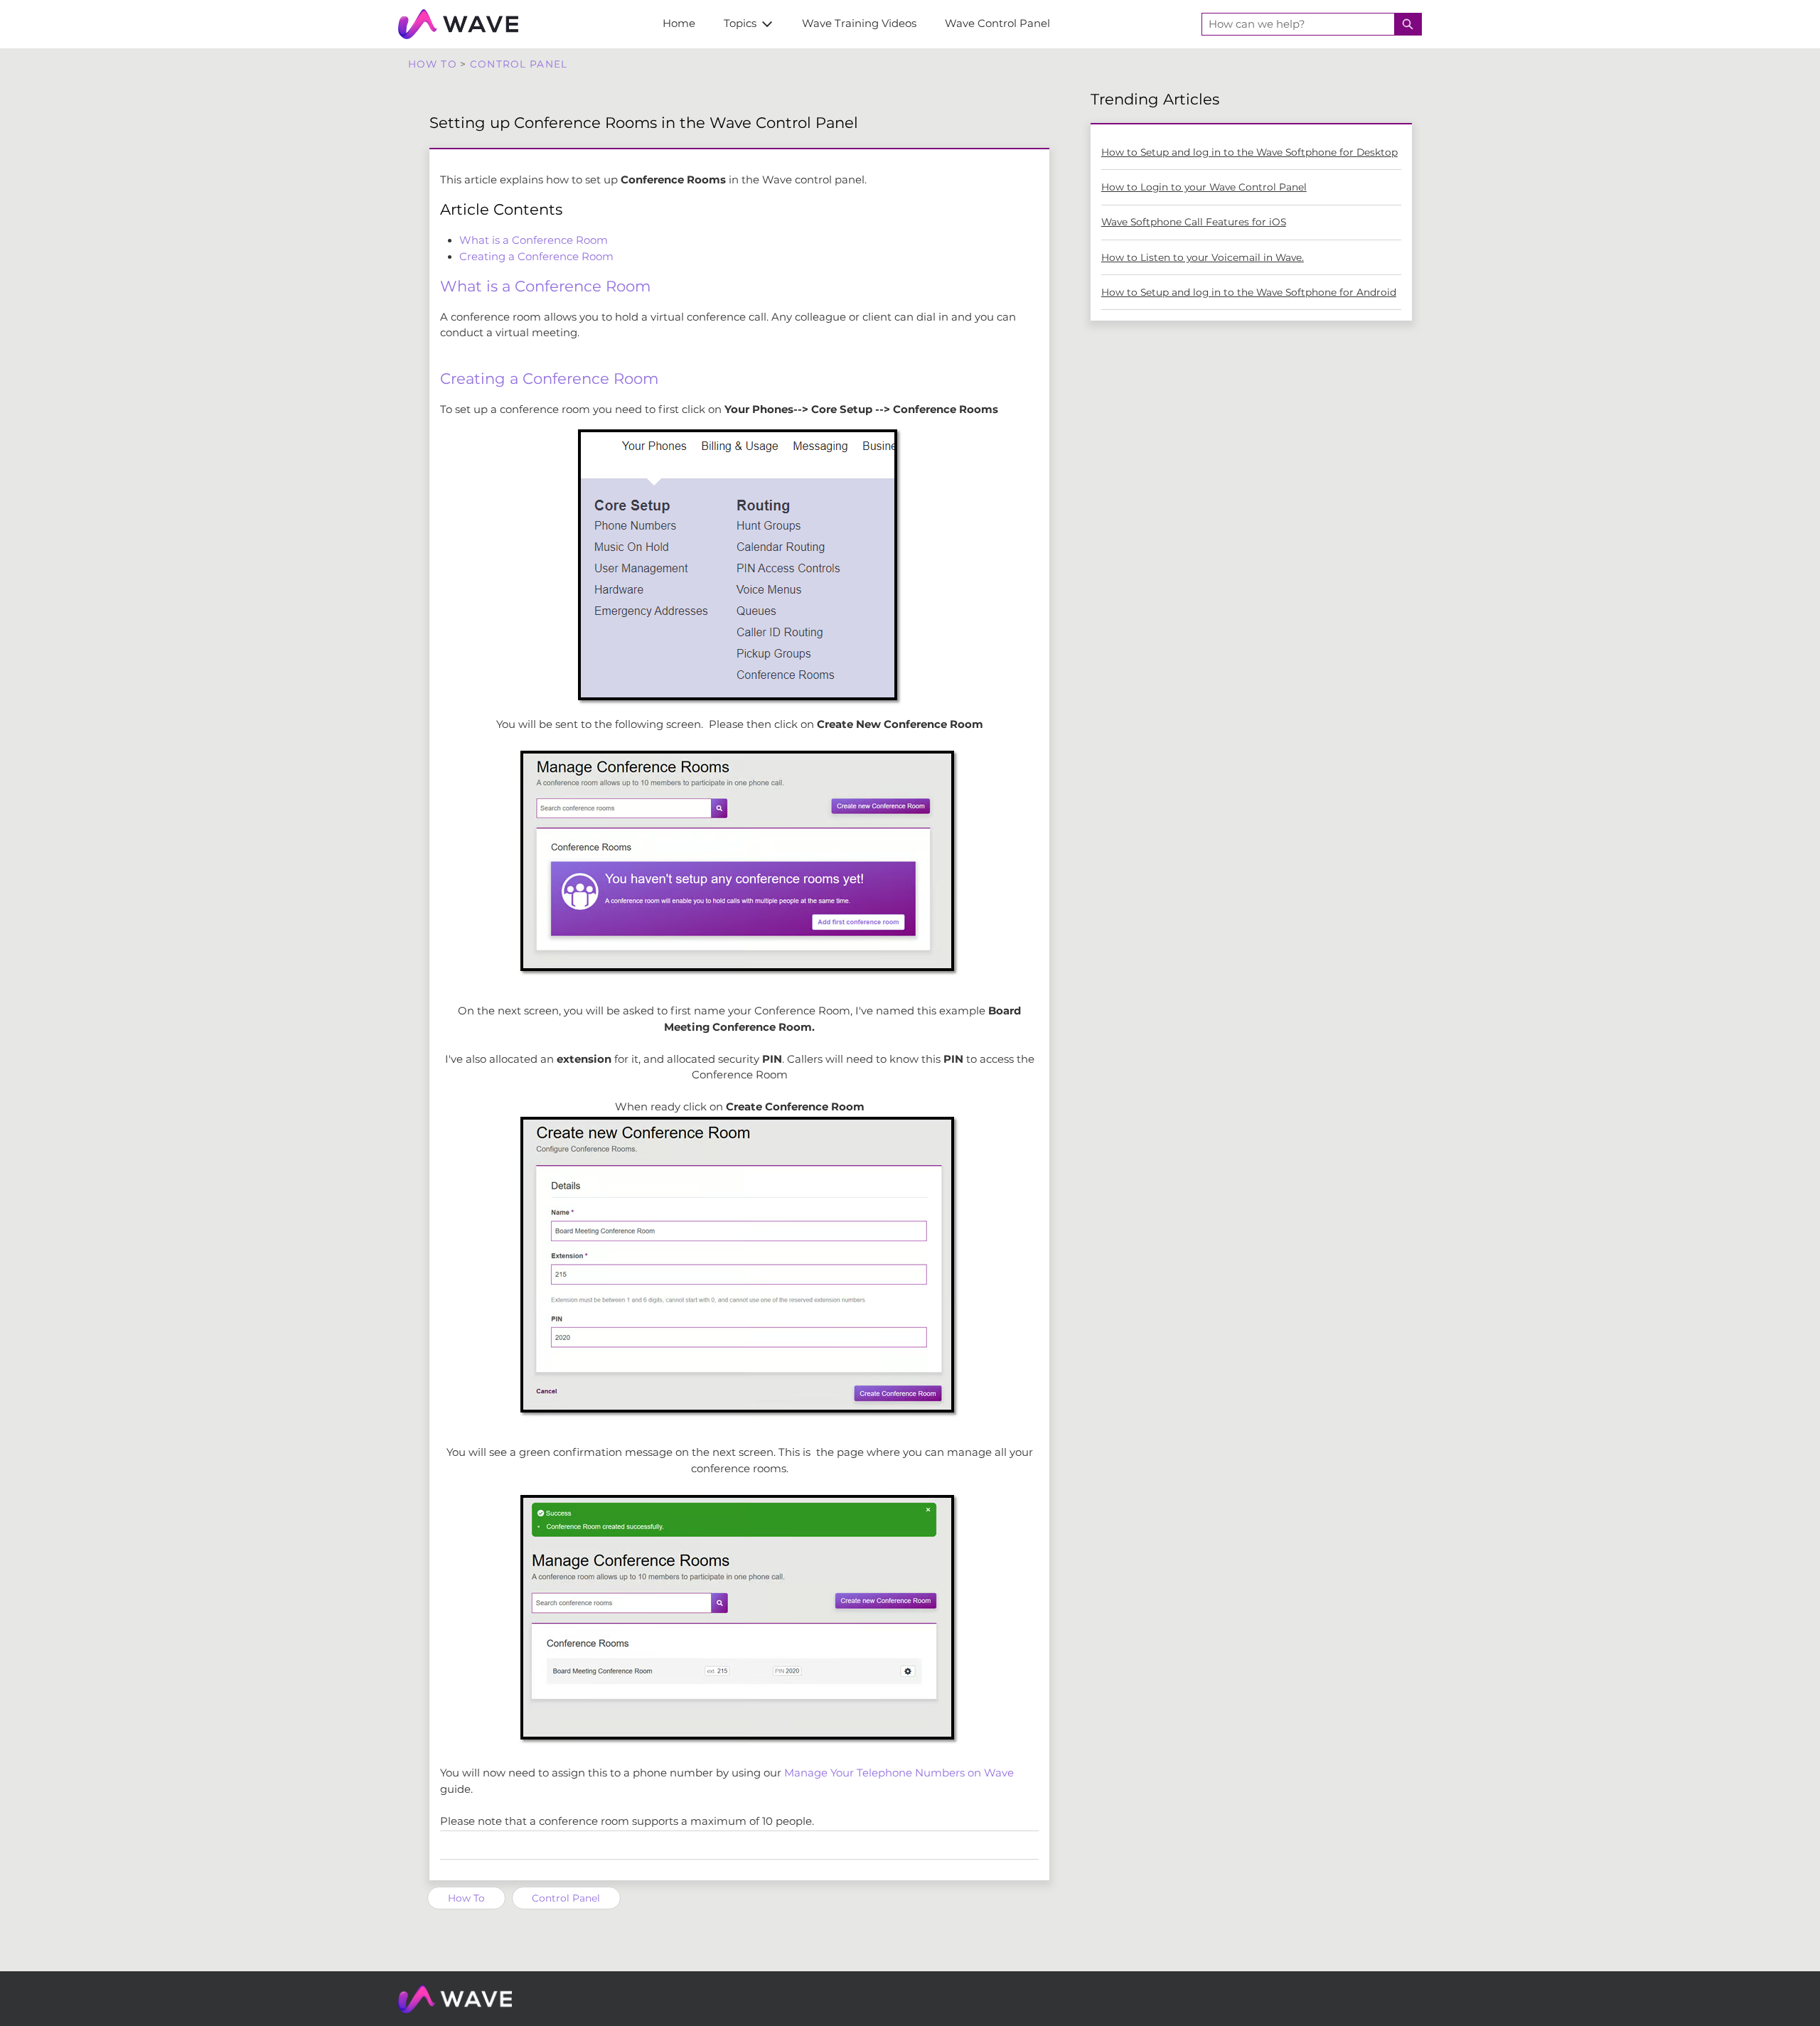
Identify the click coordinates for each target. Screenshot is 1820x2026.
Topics (740, 23)
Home (679, 23)
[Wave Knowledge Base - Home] (458, 24)
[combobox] (1298, 24)
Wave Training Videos (859, 23)
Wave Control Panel (997, 23)
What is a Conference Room (534, 240)
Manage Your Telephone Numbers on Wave (899, 1773)
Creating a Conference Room (536, 257)
